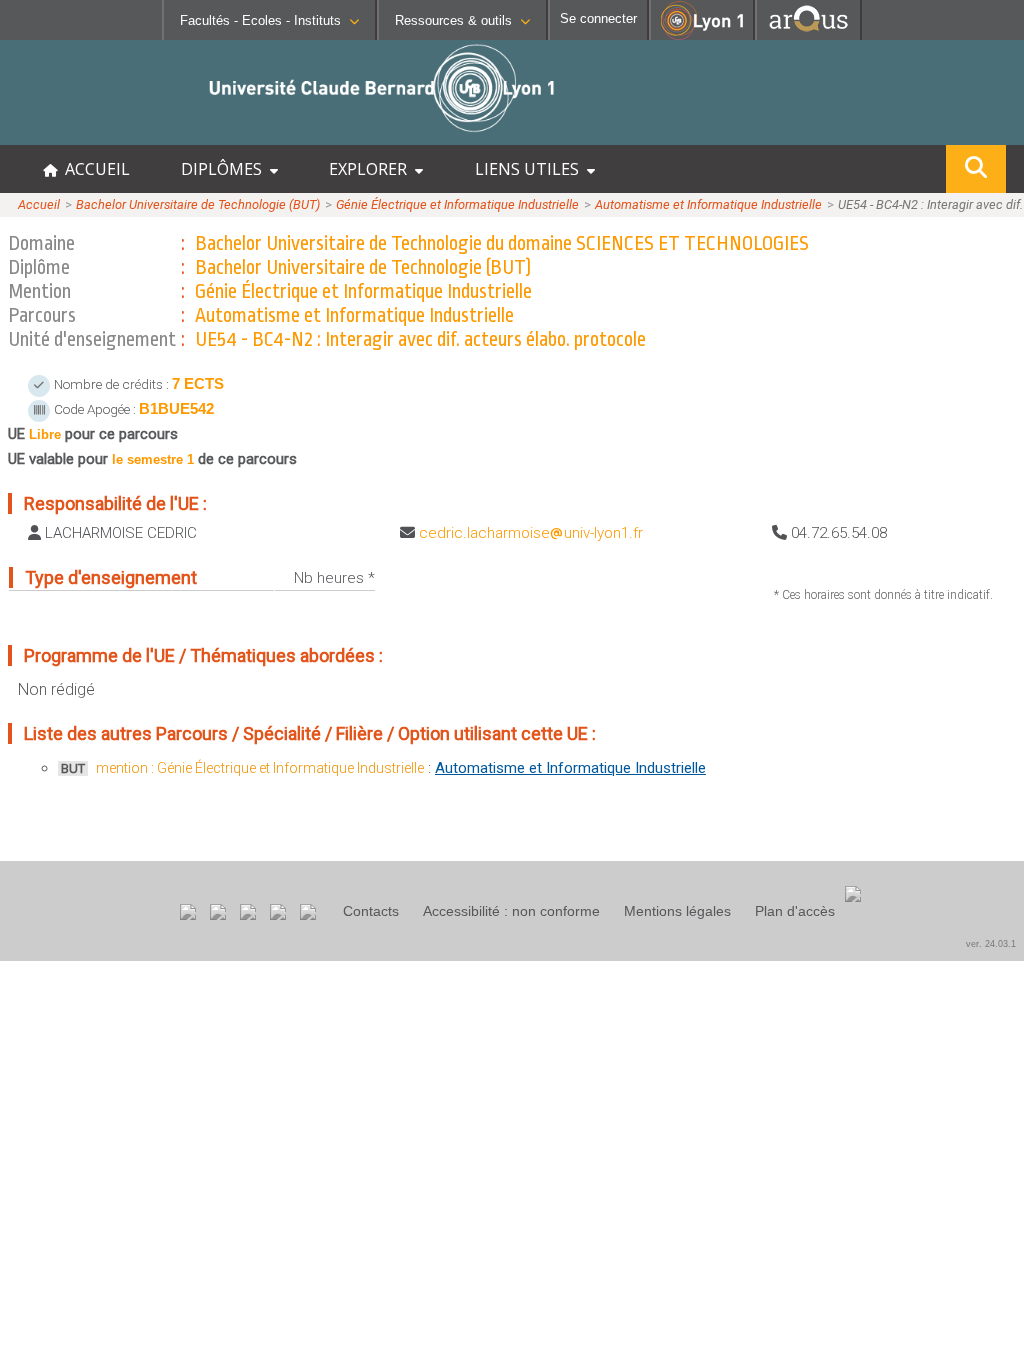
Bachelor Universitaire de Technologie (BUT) (198, 204)
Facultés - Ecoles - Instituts (260, 20)
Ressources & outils (453, 20)
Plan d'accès (795, 911)
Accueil (39, 204)
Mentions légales (677, 911)
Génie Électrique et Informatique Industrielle (457, 204)
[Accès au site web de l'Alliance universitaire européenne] (808, 34)
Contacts (371, 911)
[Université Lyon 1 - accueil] (176, 134)
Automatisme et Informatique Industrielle (708, 204)
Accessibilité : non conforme (511, 911)
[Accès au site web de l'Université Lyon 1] (702, 35)
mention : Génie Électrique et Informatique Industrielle (260, 768)
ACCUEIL (93, 169)
